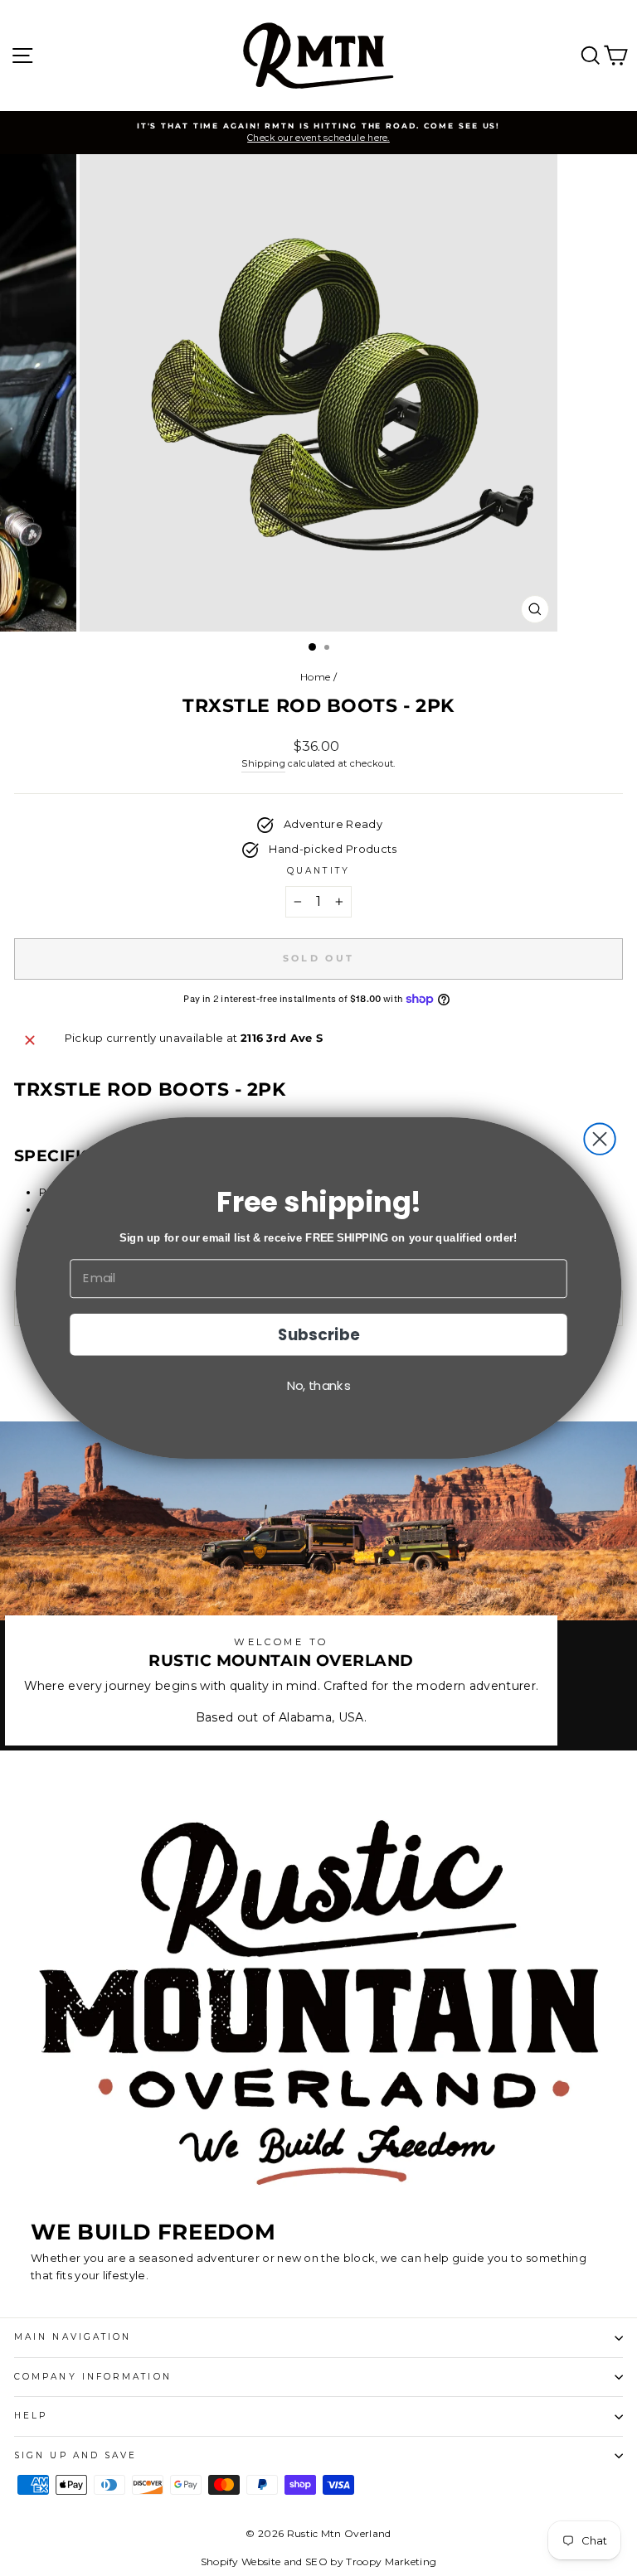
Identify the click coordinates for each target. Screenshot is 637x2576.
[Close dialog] (599, 1138)
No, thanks (319, 1385)
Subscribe (318, 1334)
